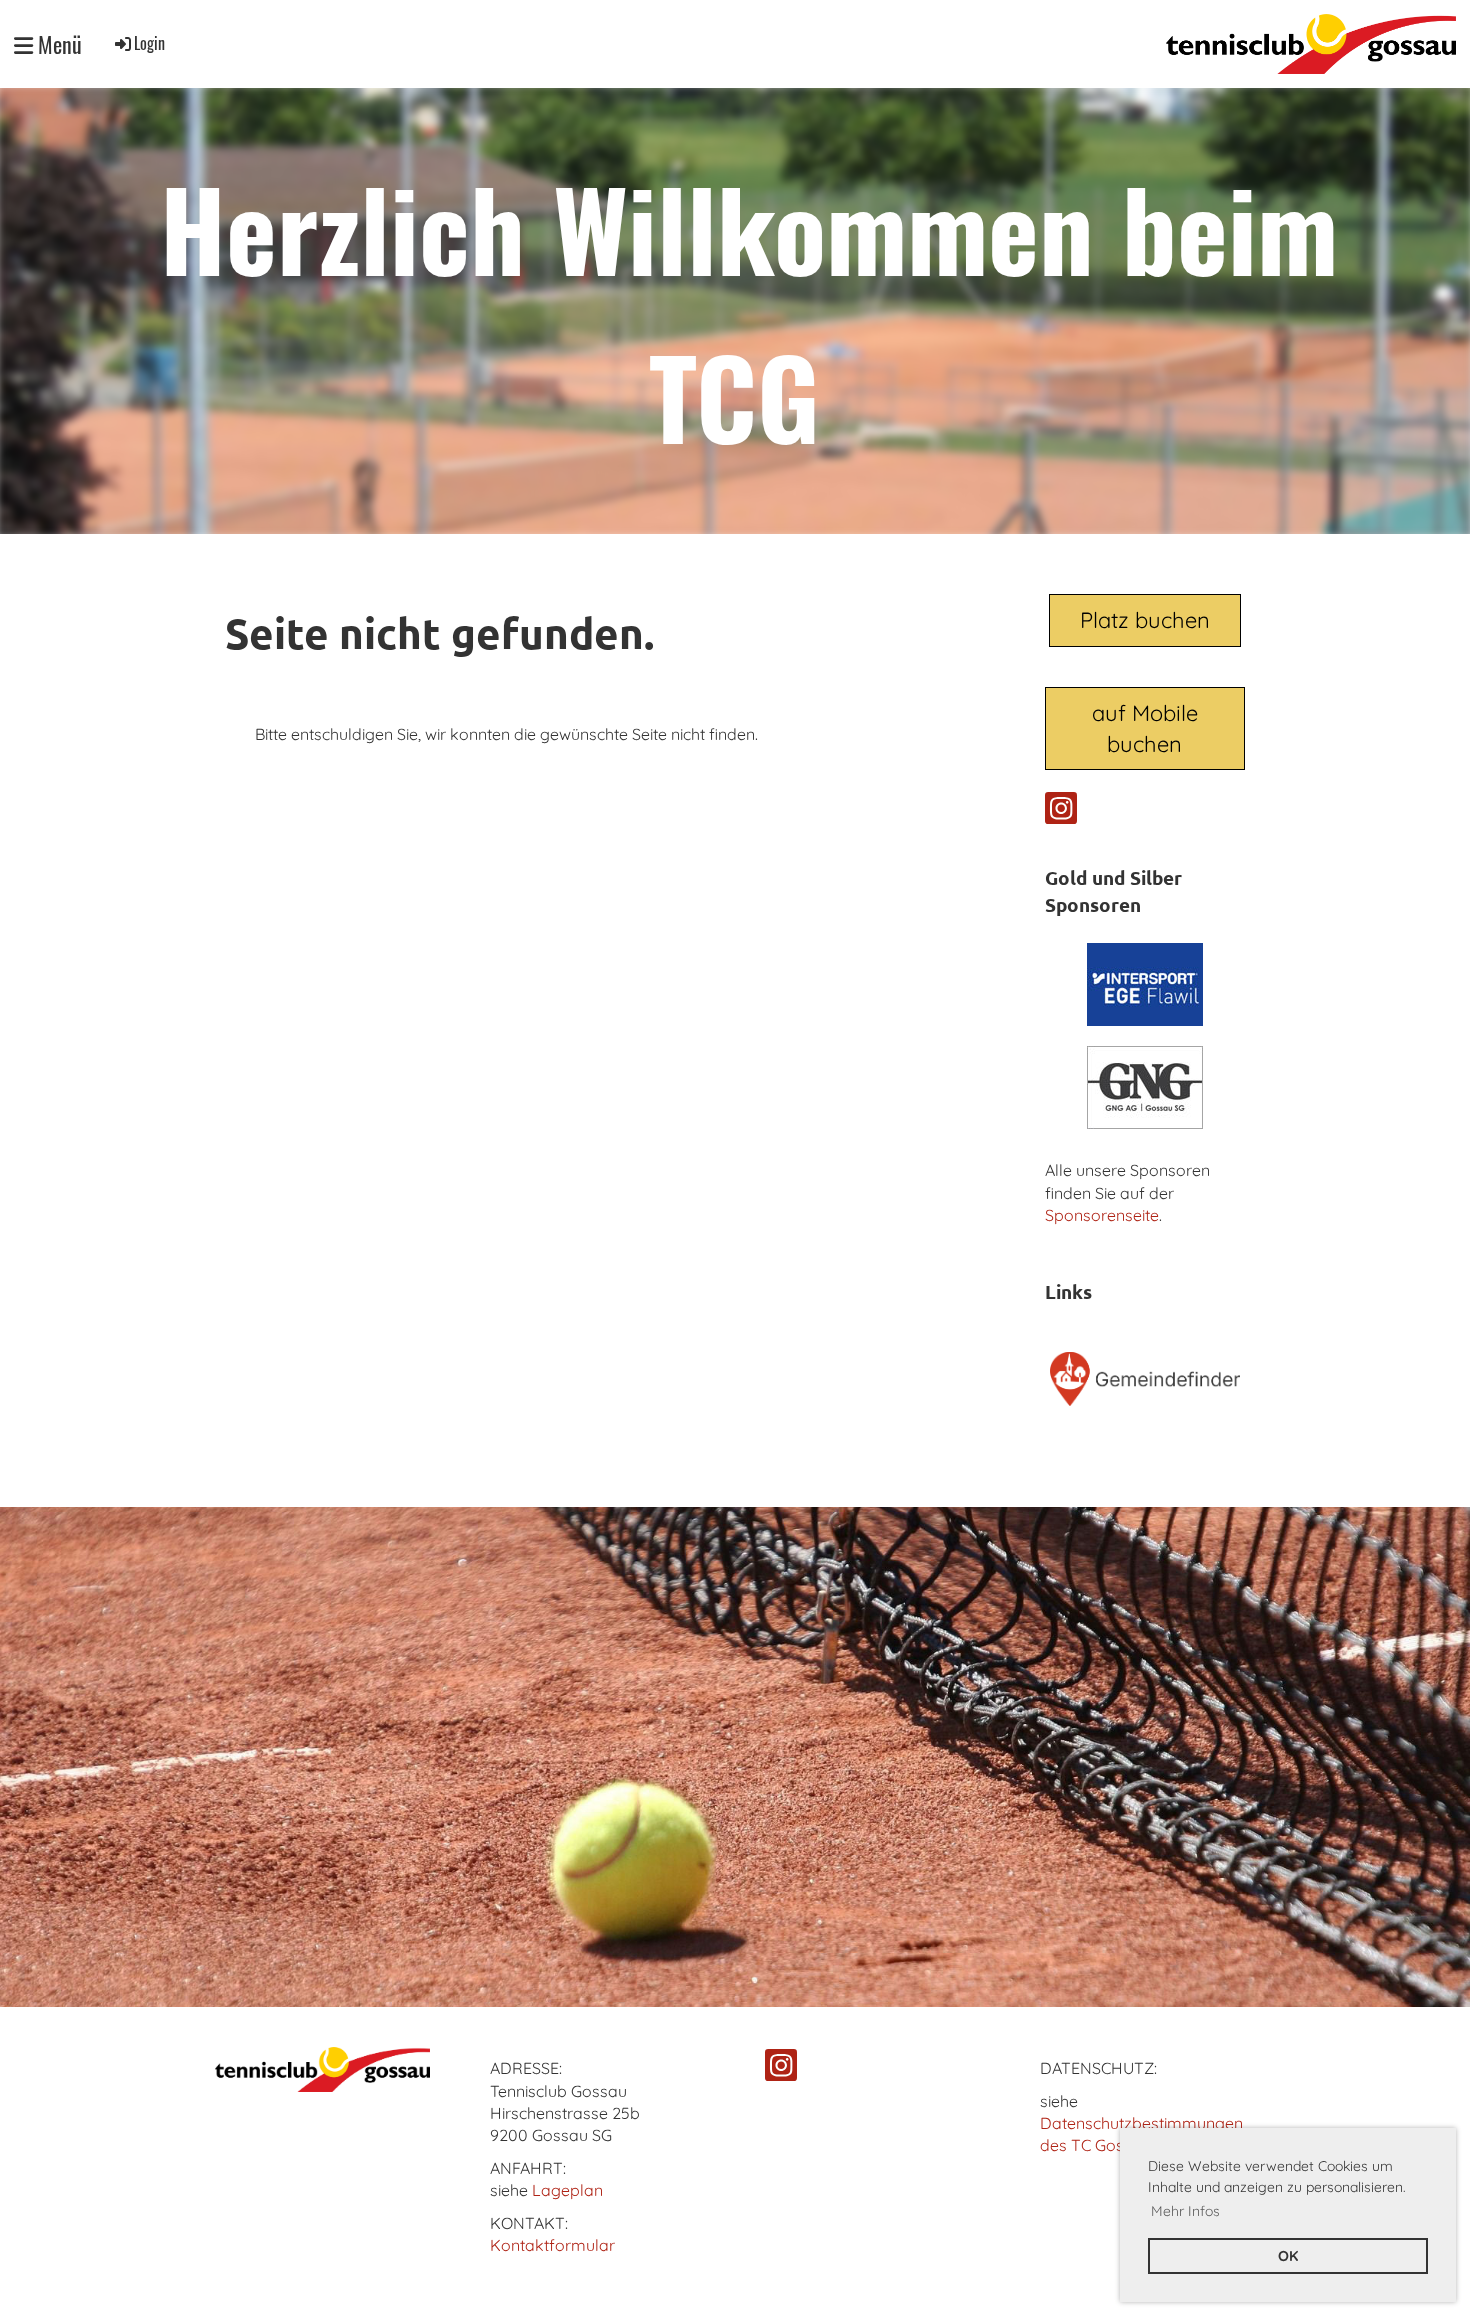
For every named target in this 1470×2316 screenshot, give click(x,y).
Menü (57, 44)
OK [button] (1288, 2256)
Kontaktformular (552, 2245)
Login (149, 43)
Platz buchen (1145, 620)
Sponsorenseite (1102, 1215)
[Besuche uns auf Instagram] (1061, 812)
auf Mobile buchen (1145, 728)
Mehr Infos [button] (1185, 2211)
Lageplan (567, 2190)
